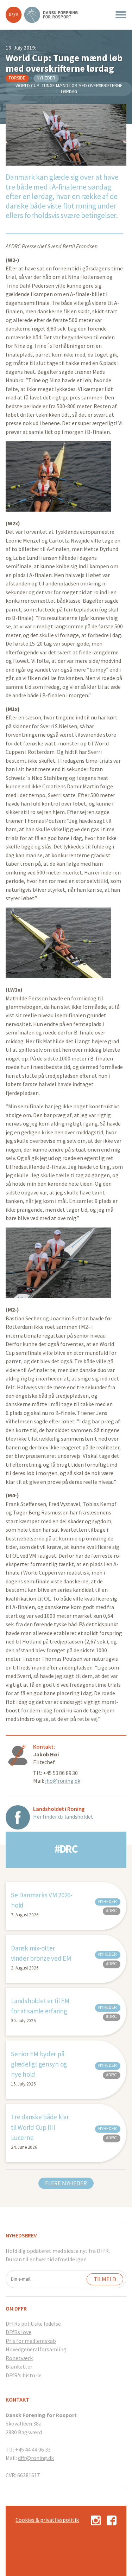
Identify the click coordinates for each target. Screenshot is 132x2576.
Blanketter (19, 2366)
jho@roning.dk (62, 1781)
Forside (17, 78)
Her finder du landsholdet (63, 1816)
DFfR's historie (24, 2375)
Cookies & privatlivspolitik (47, 2520)
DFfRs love (18, 2332)
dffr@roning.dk (36, 2458)
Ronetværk (19, 2358)
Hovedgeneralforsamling (36, 2349)
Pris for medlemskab (31, 2341)
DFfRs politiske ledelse (33, 2324)
